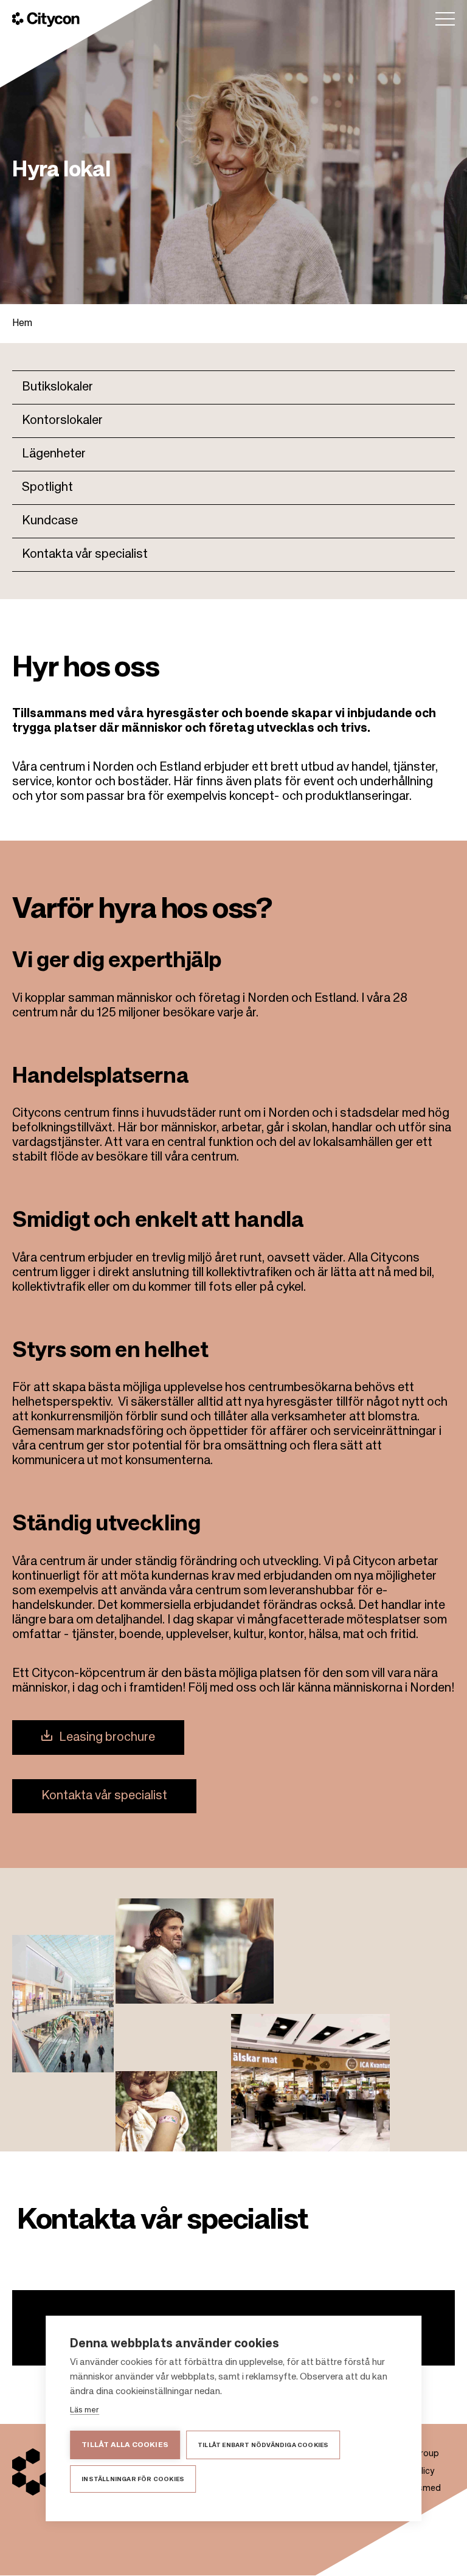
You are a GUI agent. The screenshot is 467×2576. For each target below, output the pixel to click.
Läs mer (85, 2410)
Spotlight (47, 488)
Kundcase (50, 521)
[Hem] (46, 19)
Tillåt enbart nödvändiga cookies (263, 2445)
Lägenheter (54, 454)
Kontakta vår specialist (85, 555)
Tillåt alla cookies (125, 2445)
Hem (22, 324)
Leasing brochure (107, 1738)
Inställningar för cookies (133, 2479)
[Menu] (445, 19)
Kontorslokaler (62, 421)
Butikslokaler (57, 387)
